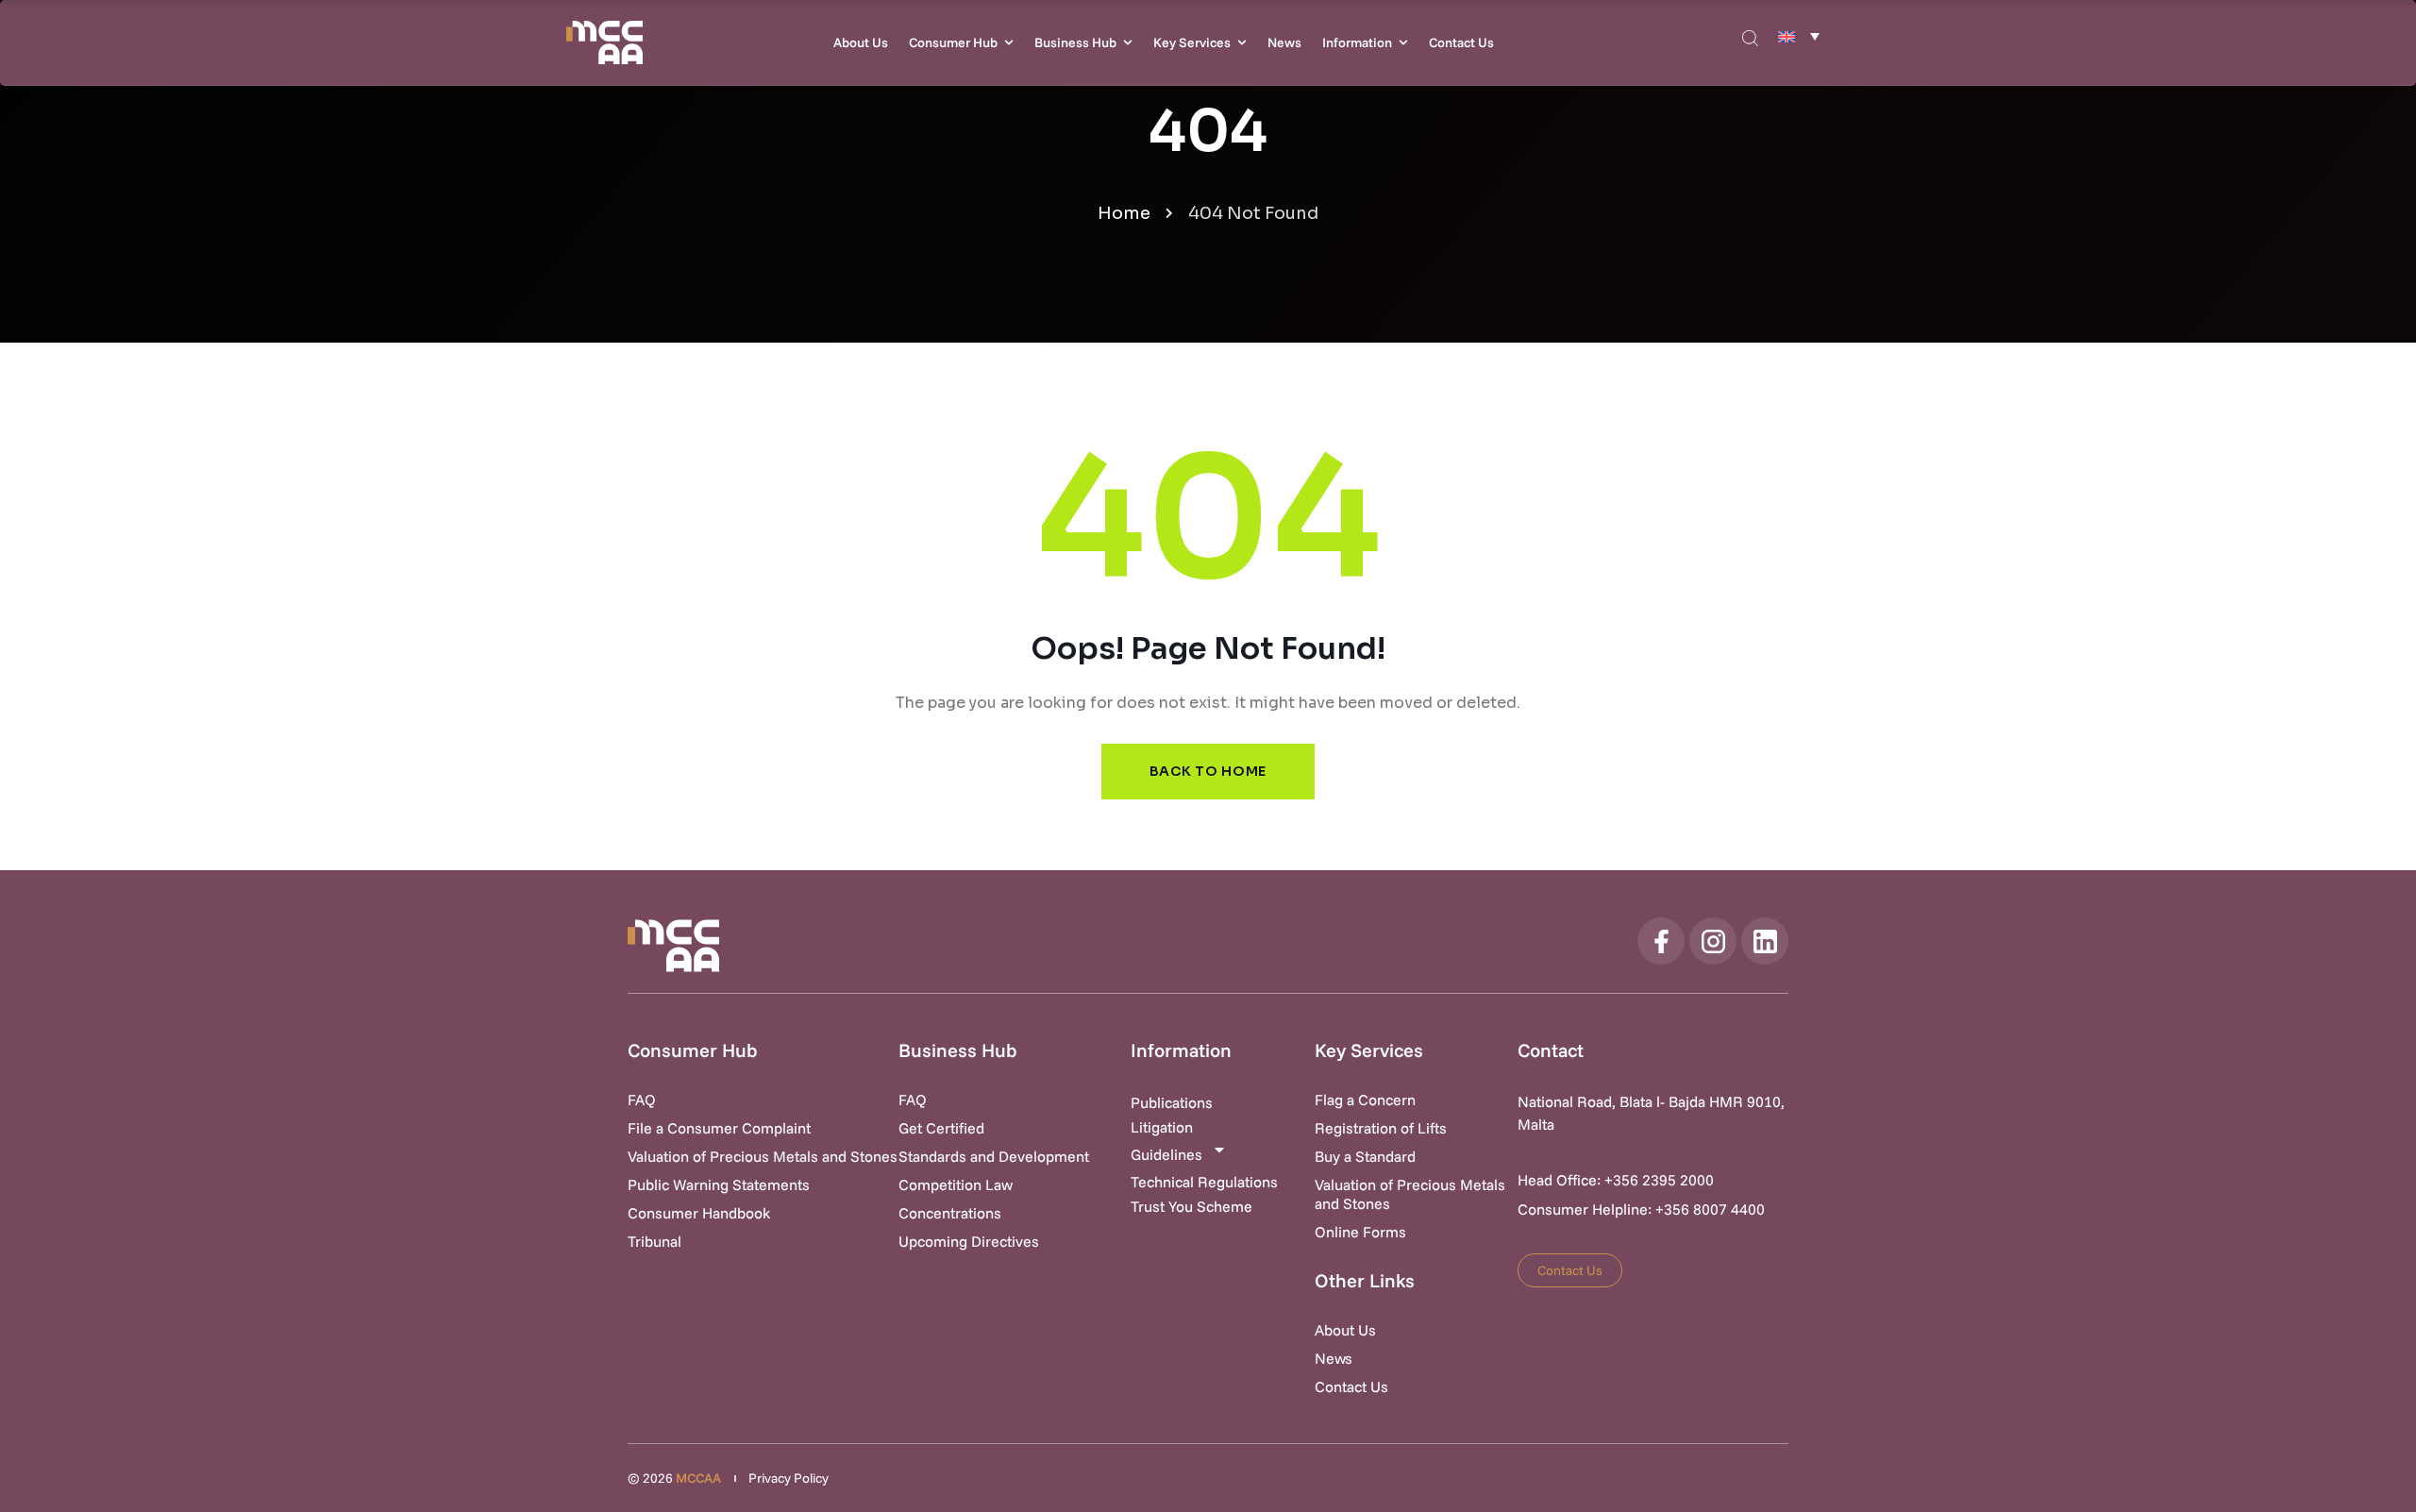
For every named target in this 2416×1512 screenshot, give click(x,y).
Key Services (1192, 42)
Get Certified (941, 1128)
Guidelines (1166, 1154)
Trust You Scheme (1191, 1206)
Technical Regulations (1204, 1182)
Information (1357, 42)
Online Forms (1360, 1232)
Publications (1172, 1102)
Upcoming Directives (969, 1241)
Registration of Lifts (1381, 1128)
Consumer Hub (953, 42)
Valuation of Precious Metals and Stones (763, 1156)
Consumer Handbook (699, 1213)
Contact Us (1461, 42)
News (1284, 42)
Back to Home (1208, 771)
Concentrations (950, 1213)
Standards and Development (994, 1156)
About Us (861, 42)
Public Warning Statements (719, 1184)
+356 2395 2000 (1659, 1180)
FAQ (642, 1100)
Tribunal (654, 1241)
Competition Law (956, 1184)
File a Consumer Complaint (719, 1128)
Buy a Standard (1365, 1156)
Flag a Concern (1365, 1100)
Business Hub (1075, 42)
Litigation (1162, 1127)
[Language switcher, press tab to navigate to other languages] (1799, 36)
